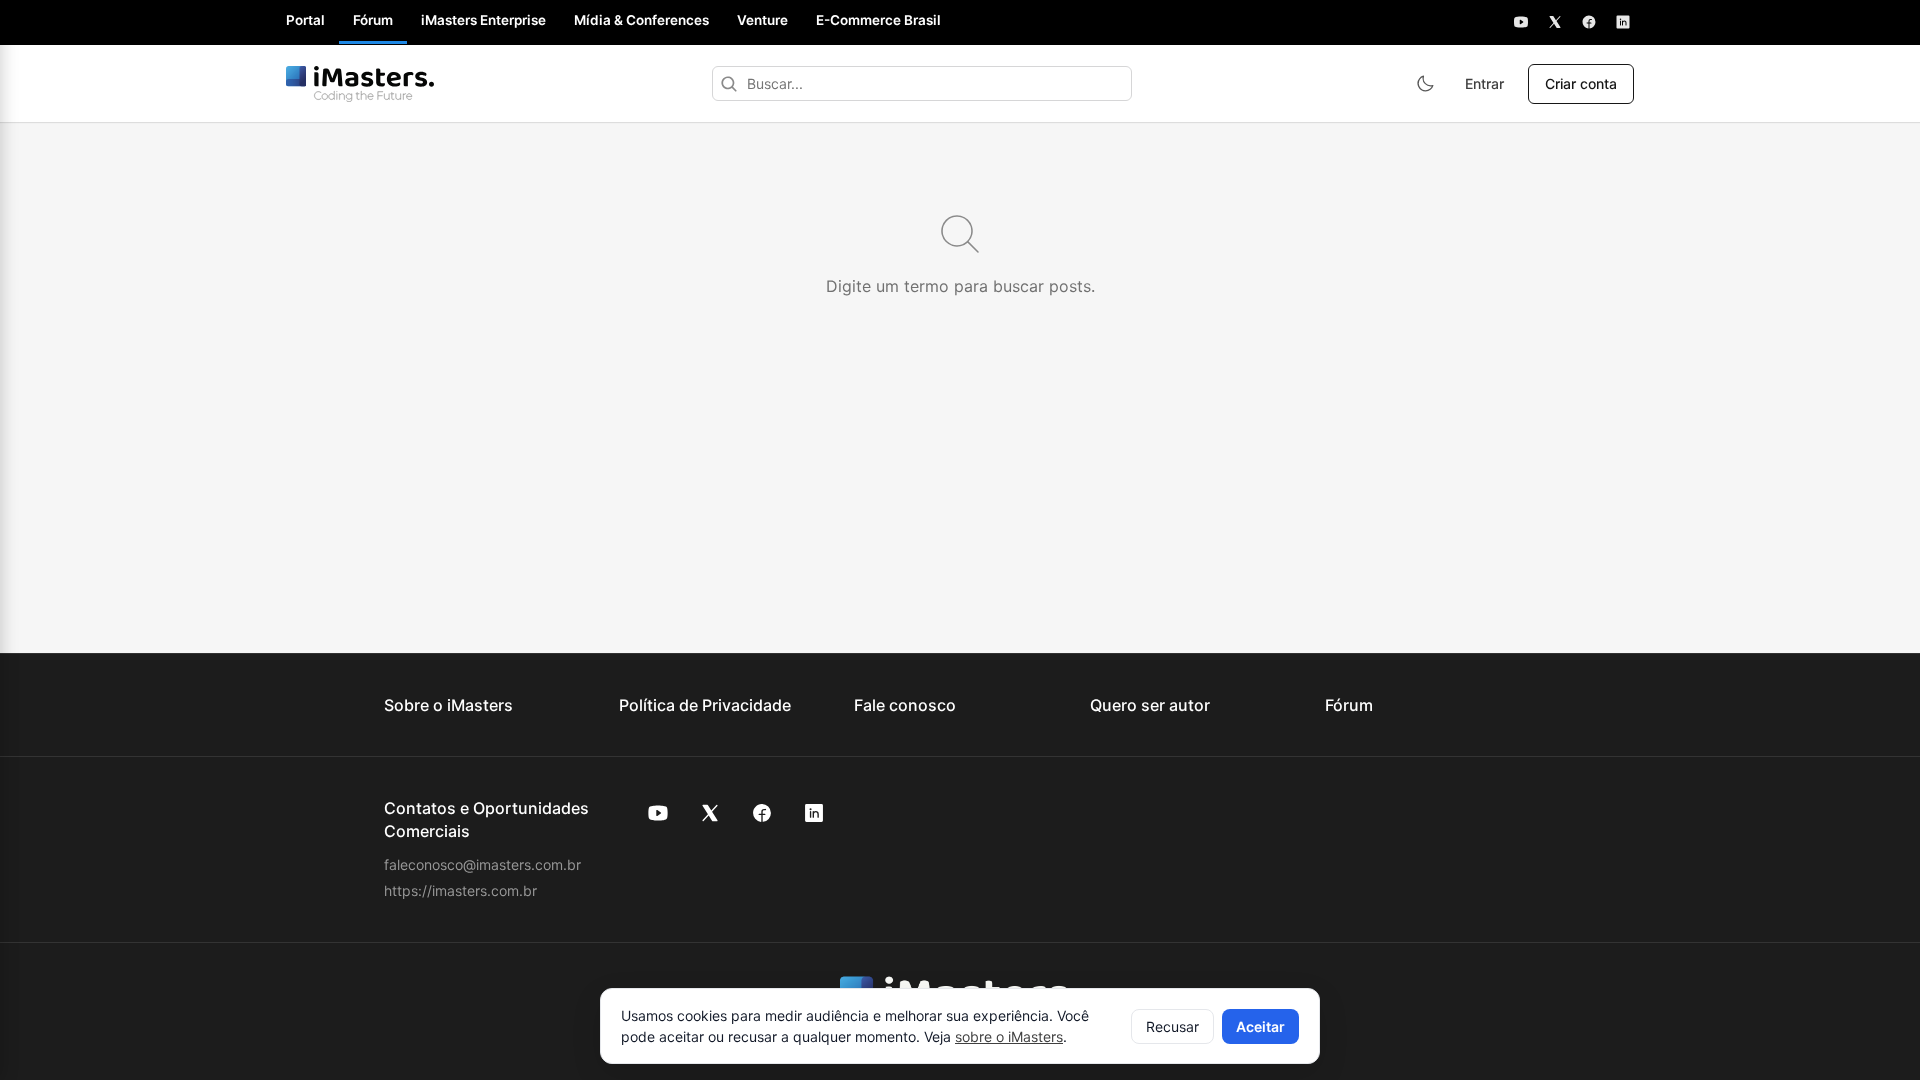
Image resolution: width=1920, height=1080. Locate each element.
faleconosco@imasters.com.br (482, 864)
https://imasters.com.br (460, 890)
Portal (305, 20)
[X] (1555, 22)
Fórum (373, 20)
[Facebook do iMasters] (762, 813)
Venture (762, 20)
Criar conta (1581, 83)
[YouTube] (1521, 22)
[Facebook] (1589, 22)
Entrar (1484, 83)
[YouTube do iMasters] (658, 813)
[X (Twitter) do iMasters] (710, 813)
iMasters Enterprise (483, 20)
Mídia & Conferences (641, 20)
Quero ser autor (1150, 705)
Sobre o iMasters (448, 705)
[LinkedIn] (1623, 22)
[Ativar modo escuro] (1425, 84)
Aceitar (1260, 1026)
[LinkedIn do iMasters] (814, 813)
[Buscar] (729, 83)
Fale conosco (905, 705)
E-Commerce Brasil (878, 20)
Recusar (1172, 1026)
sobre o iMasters (1009, 1036)
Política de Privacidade (705, 705)
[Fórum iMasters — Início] (360, 84)
